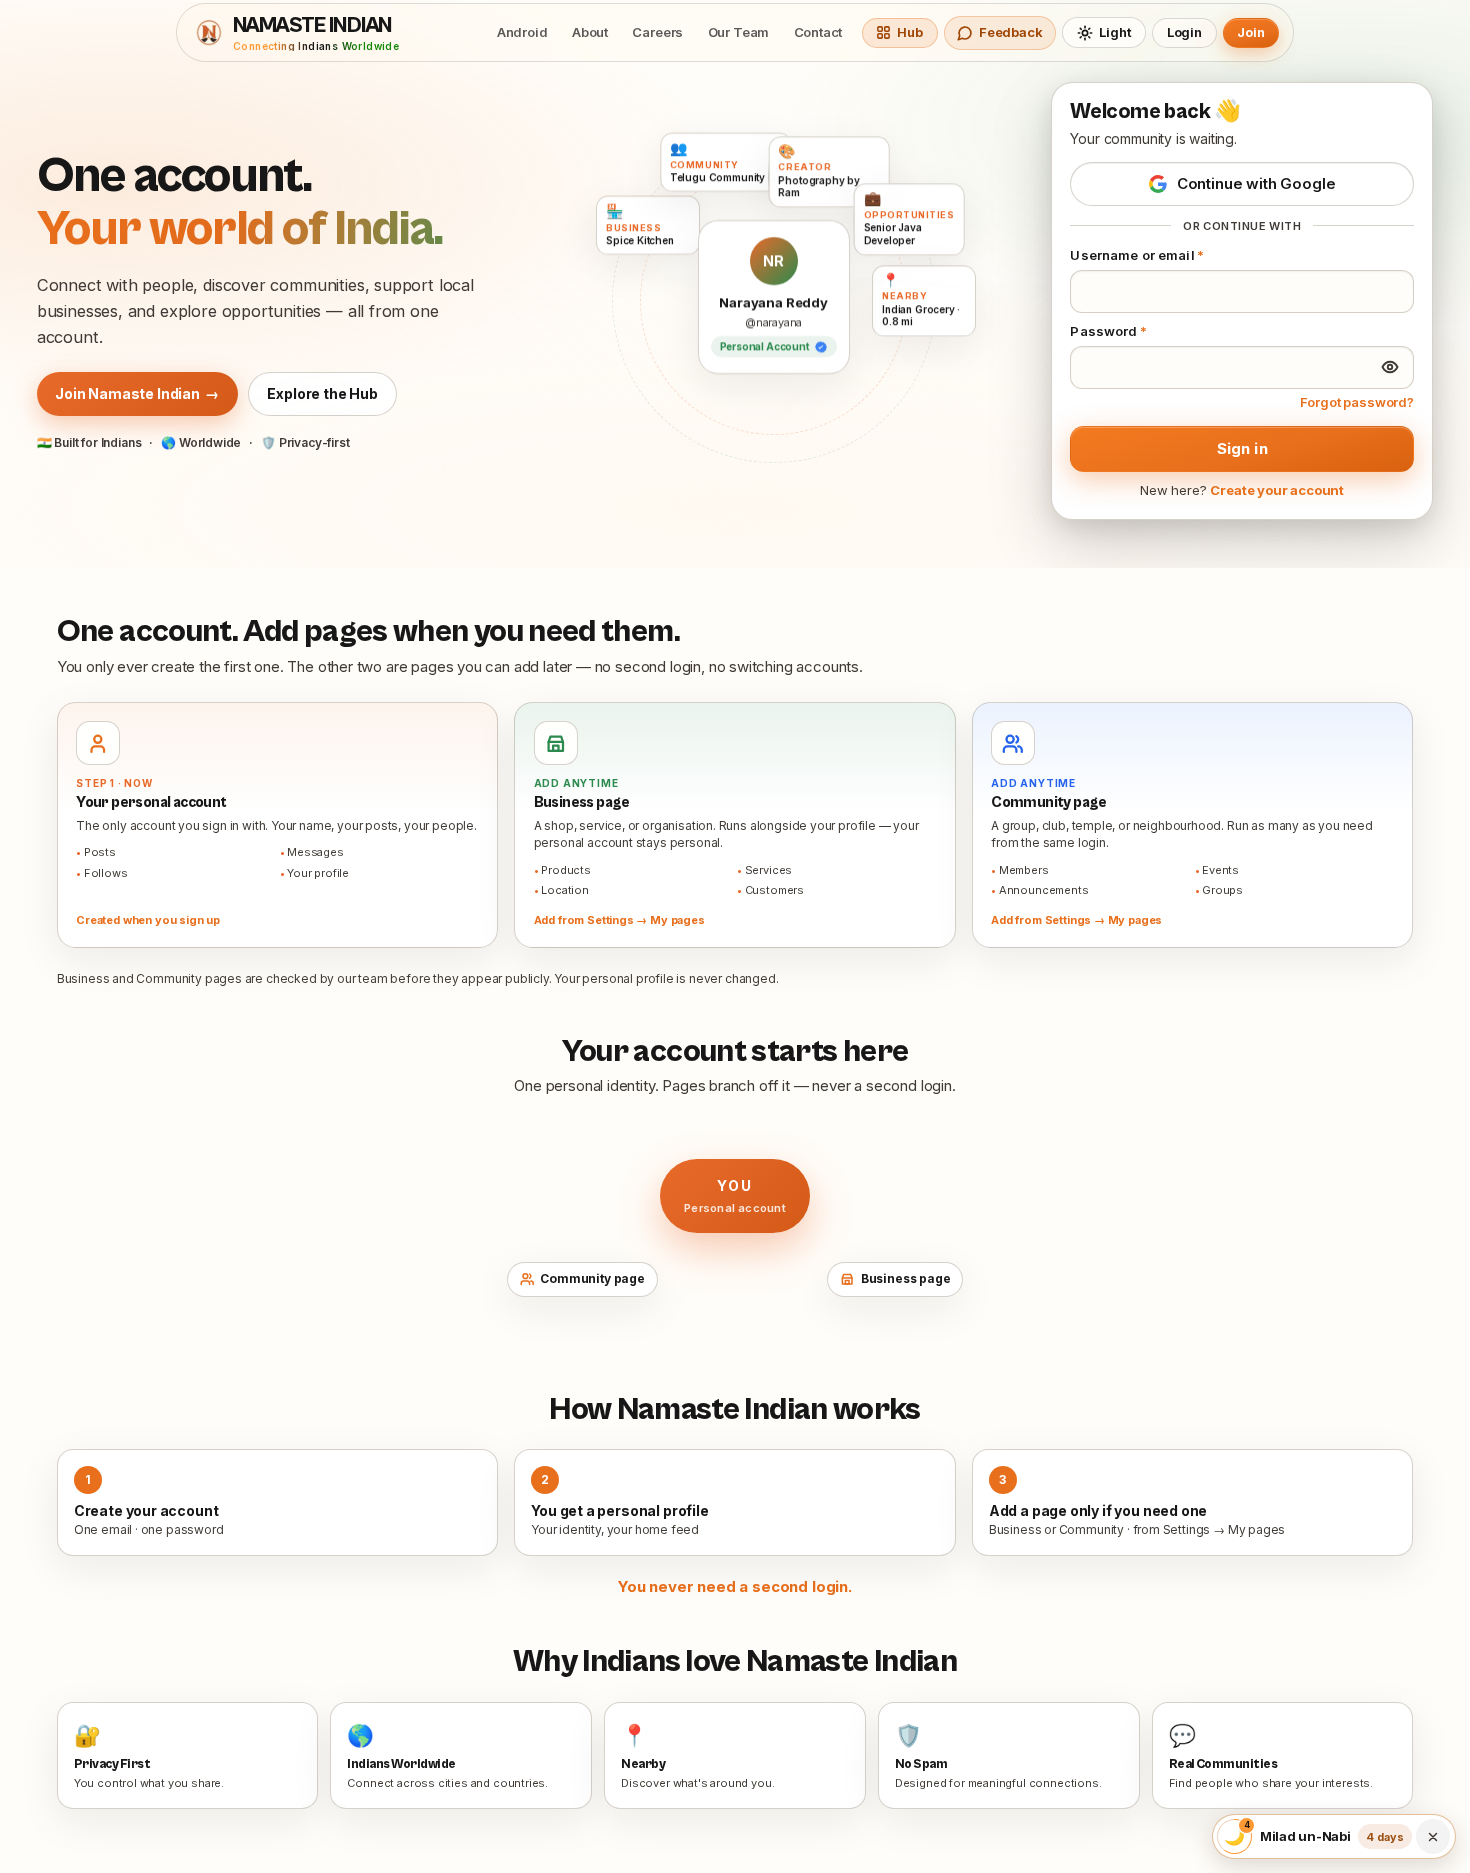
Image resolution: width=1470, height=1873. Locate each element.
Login (1184, 32)
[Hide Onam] (1433, 1837)
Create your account (1277, 490)
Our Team (739, 32)
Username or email (1137, 255)
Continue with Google (1256, 183)
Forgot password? (1357, 402)
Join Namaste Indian (137, 393)
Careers (657, 32)
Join (1250, 32)
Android (522, 32)
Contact (818, 32)
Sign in (1242, 448)
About (590, 32)
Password (1108, 331)
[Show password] (1390, 367)
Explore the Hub (322, 393)
